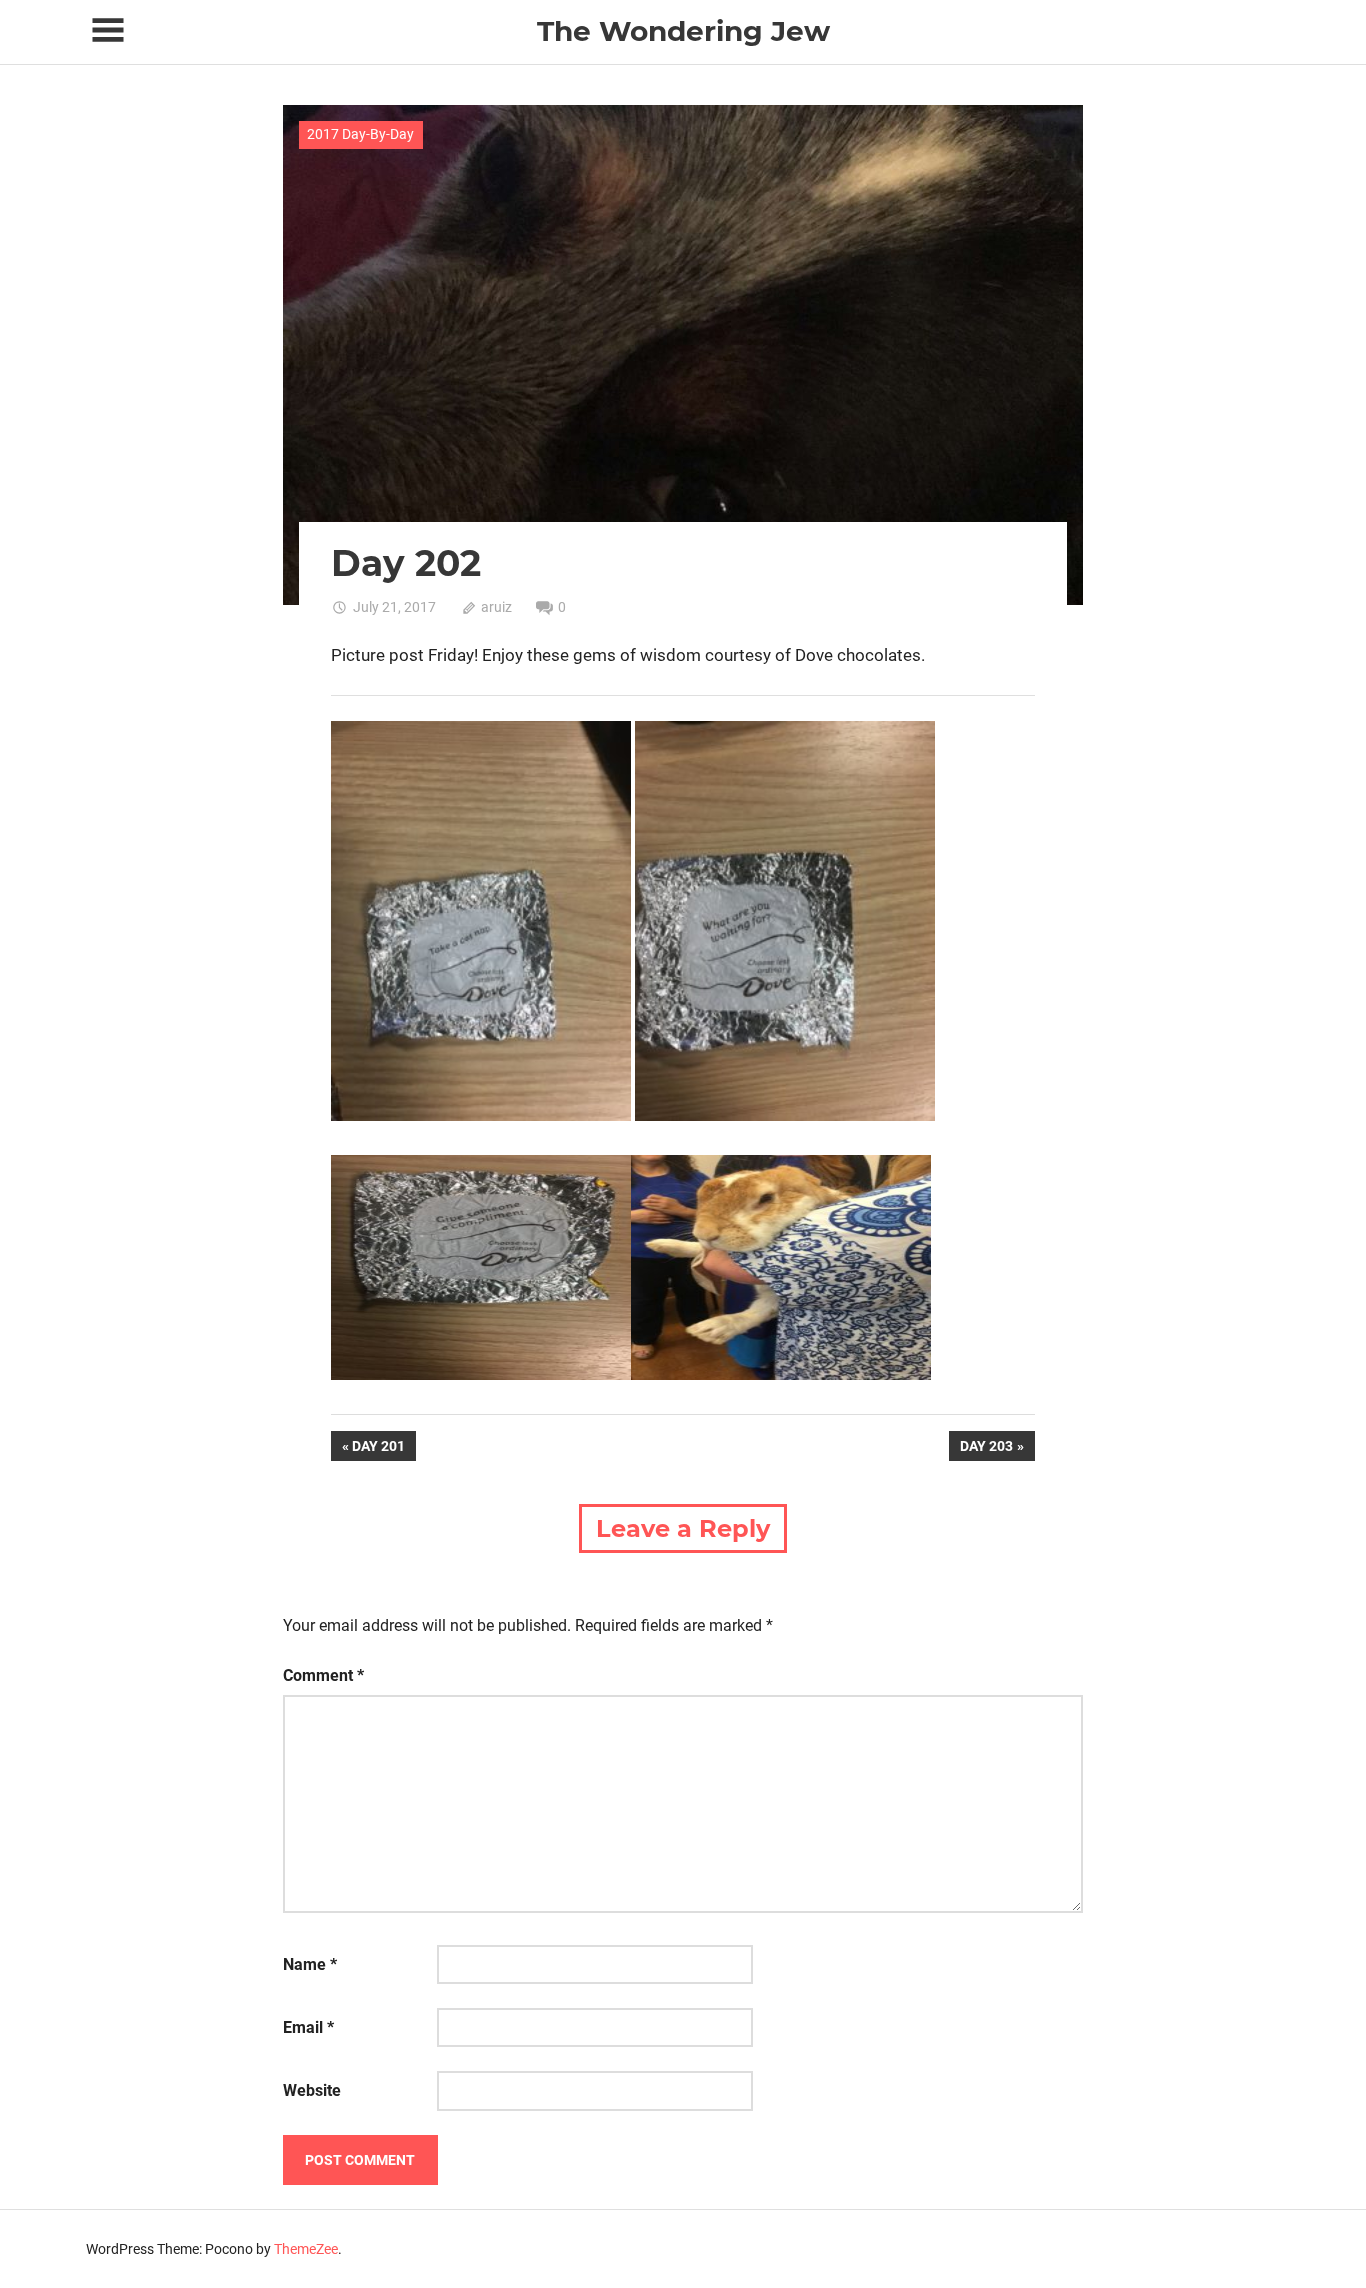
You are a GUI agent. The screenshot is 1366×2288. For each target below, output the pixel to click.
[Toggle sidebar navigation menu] (108, 30)
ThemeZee (306, 2249)
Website (312, 2090)
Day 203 (986, 1449)
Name (310, 1964)
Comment (323, 1675)
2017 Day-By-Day (360, 134)
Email (308, 2027)
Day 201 (383, 1449)
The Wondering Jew (683, 31)
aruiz (496, 607)
